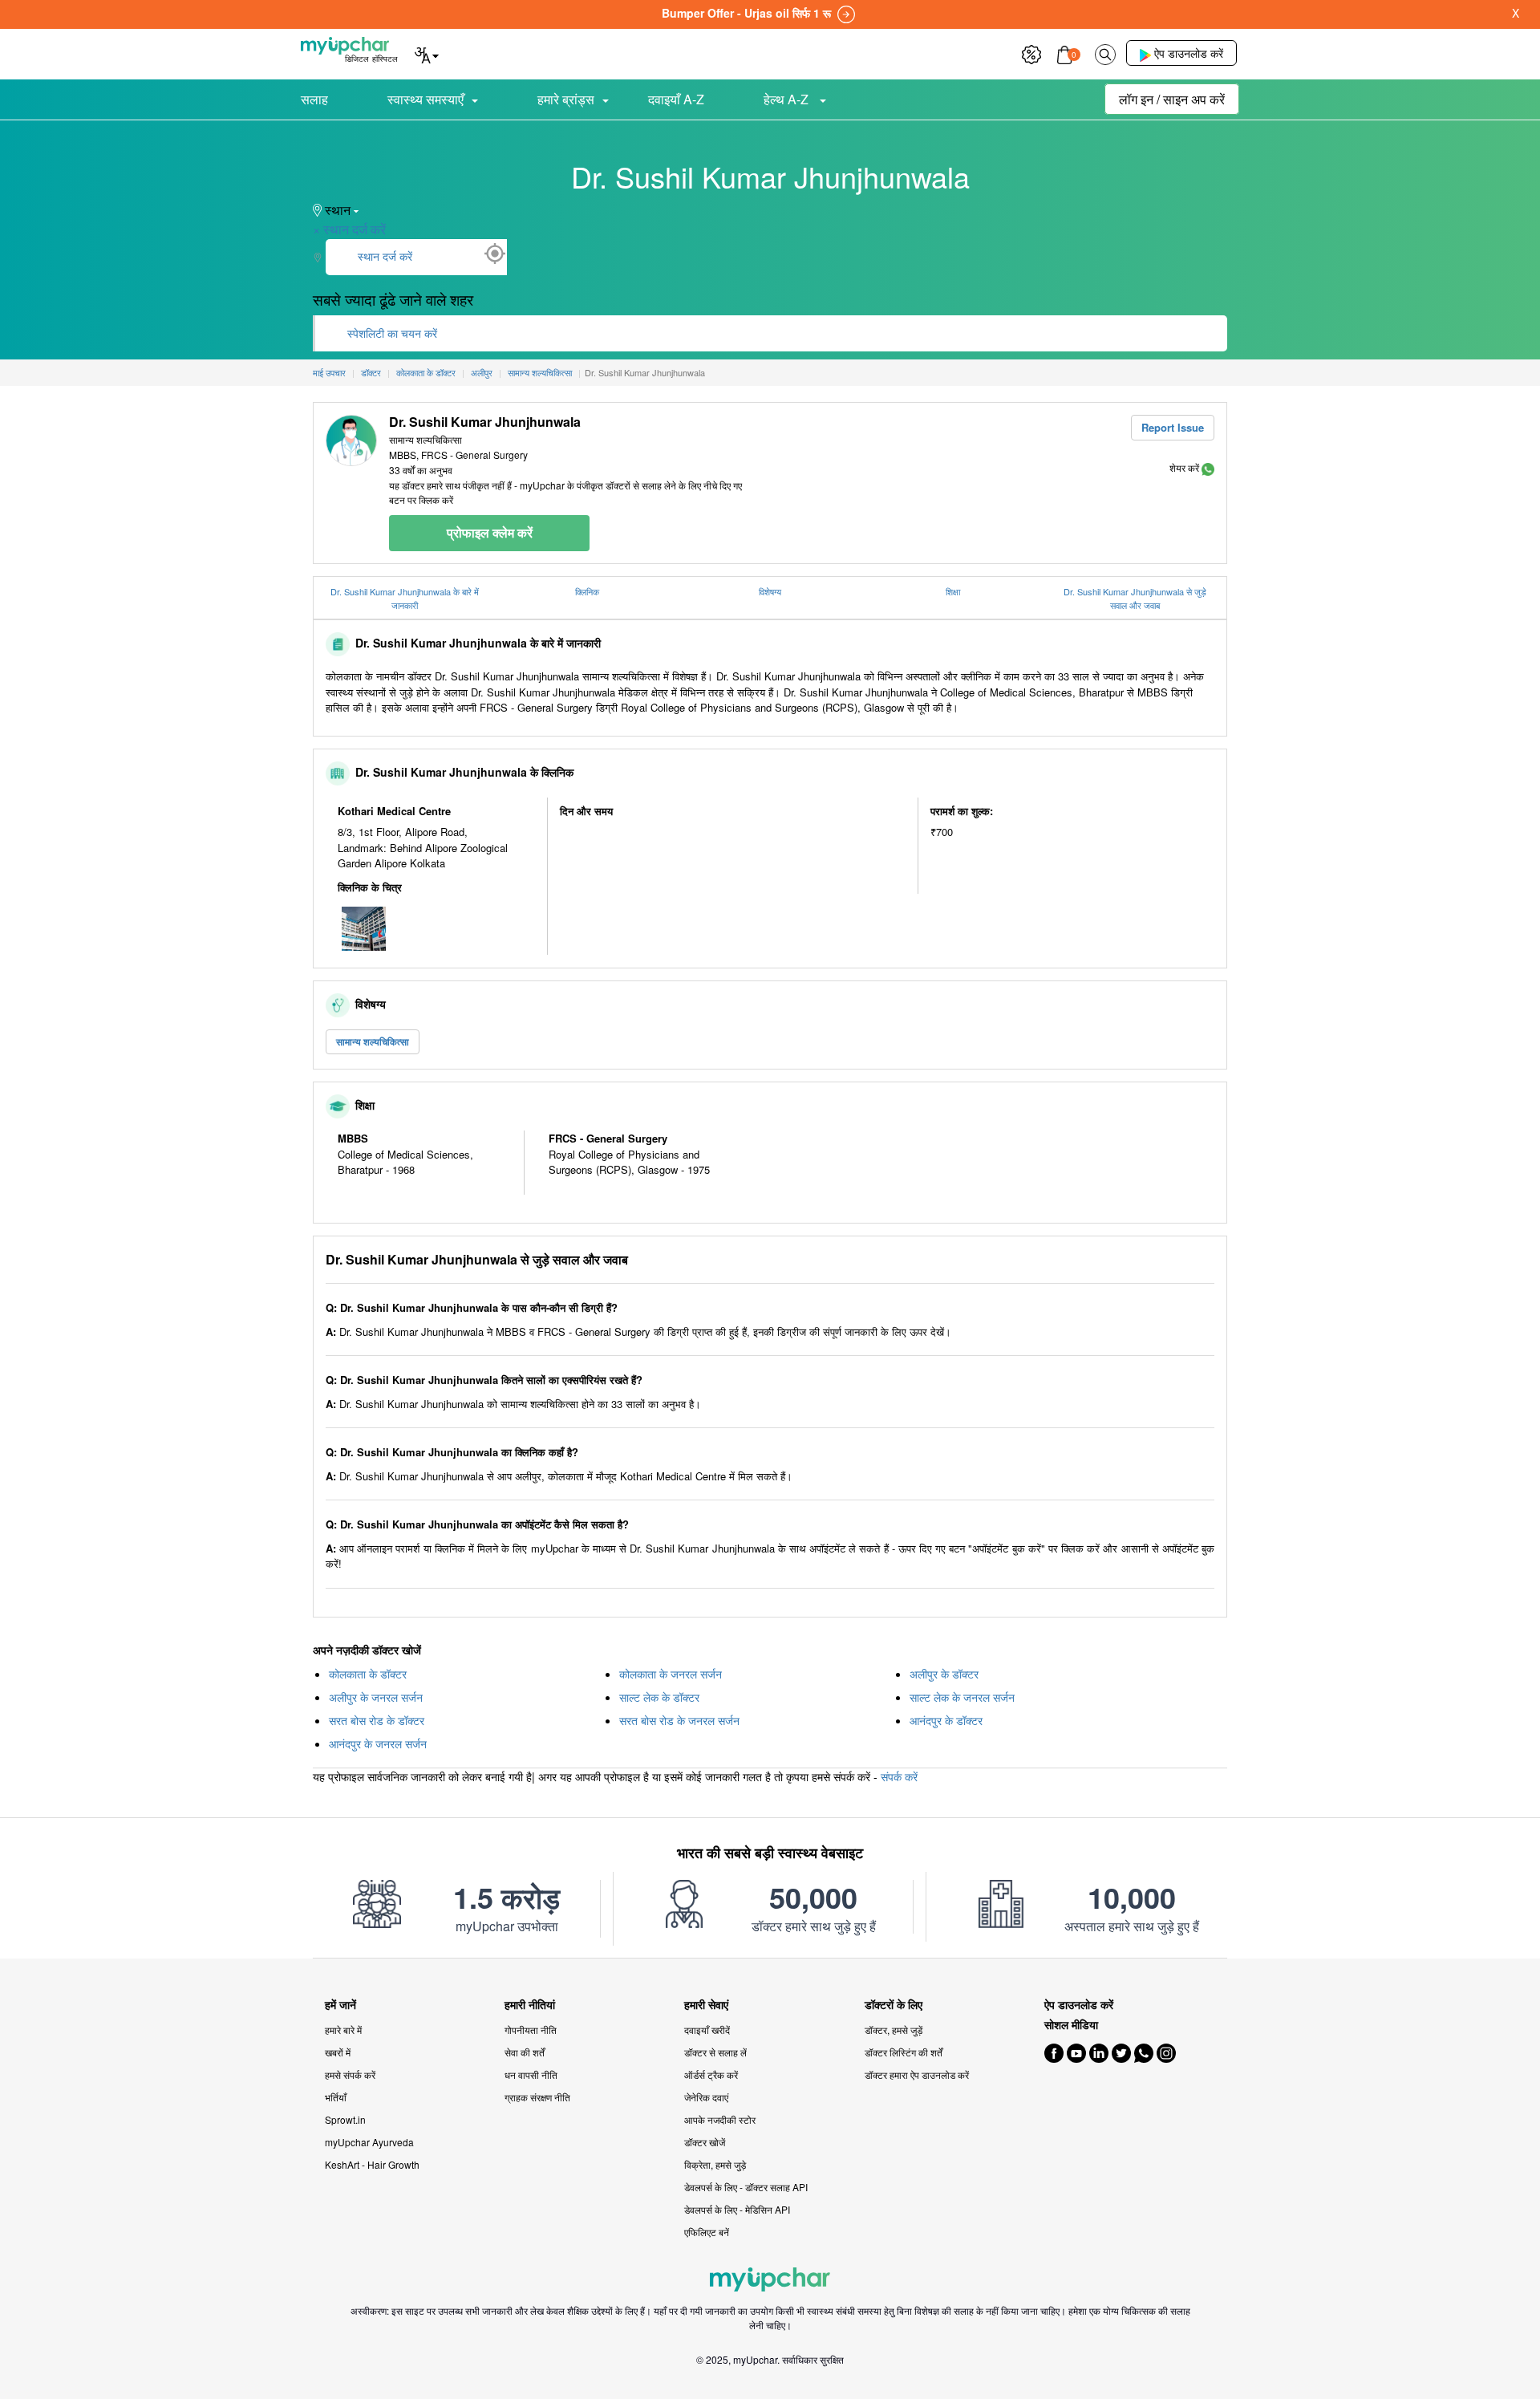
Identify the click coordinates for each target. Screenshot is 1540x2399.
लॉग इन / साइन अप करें (1172, 99)
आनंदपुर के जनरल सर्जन (378, 1743)
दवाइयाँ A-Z (676, 99)
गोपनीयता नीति (531, 2030)
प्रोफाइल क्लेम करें (490, 532)
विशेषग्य (770, 591)
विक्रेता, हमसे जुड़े (715, 2164)
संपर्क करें (899, 1776)
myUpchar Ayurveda (369, 2142)
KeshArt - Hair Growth (372, 2164)
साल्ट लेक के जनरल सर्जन (962, 1697)
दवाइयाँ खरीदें (707, 2030)
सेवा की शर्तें (525, 2052)
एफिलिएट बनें (707, 2232)
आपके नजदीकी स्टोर (720, 2119)
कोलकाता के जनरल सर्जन (671, 1674)
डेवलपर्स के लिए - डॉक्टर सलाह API (746, 2187)
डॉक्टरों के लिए (894, 2005)
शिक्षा (953, 591)
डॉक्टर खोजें (705, 2142)
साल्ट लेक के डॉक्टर (659, 1697)
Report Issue (1173, 427)
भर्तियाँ (336, 2097)
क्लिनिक (587, 591)
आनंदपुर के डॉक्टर (946, 1720)
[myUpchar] (1208, 467)
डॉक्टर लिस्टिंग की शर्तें (904, 2052)
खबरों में (338, 2052)
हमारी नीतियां (530, 2005)
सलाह (314, 99)
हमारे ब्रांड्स (566, 99)
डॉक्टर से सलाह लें (715, 2052)
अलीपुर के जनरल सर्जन (376, 1697)
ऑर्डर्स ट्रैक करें (711, 2074)
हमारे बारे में (343, 2030)
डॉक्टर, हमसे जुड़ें (894, 2030)
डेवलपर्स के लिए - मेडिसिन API (737, 2209)
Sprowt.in (345, 2119)
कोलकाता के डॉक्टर (368, 1674)
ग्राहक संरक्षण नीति (537, 2097)
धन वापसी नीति (531, 2074)
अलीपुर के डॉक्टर (944, 1674)
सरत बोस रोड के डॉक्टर (377, 1720)
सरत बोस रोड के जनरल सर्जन (679, 1720)
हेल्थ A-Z (788, 99)
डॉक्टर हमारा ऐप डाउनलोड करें (917, 2074)
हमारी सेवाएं (706, 2005)
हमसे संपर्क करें (350, 2074)
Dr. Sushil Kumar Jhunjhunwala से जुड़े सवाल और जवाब (1135, 598)
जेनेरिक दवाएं (706, 2097)
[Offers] (1031, 53)
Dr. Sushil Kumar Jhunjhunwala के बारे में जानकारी (405, 598)
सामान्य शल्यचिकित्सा (373, 1041)
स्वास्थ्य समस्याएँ (426, 99)
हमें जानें (340, 2005)
